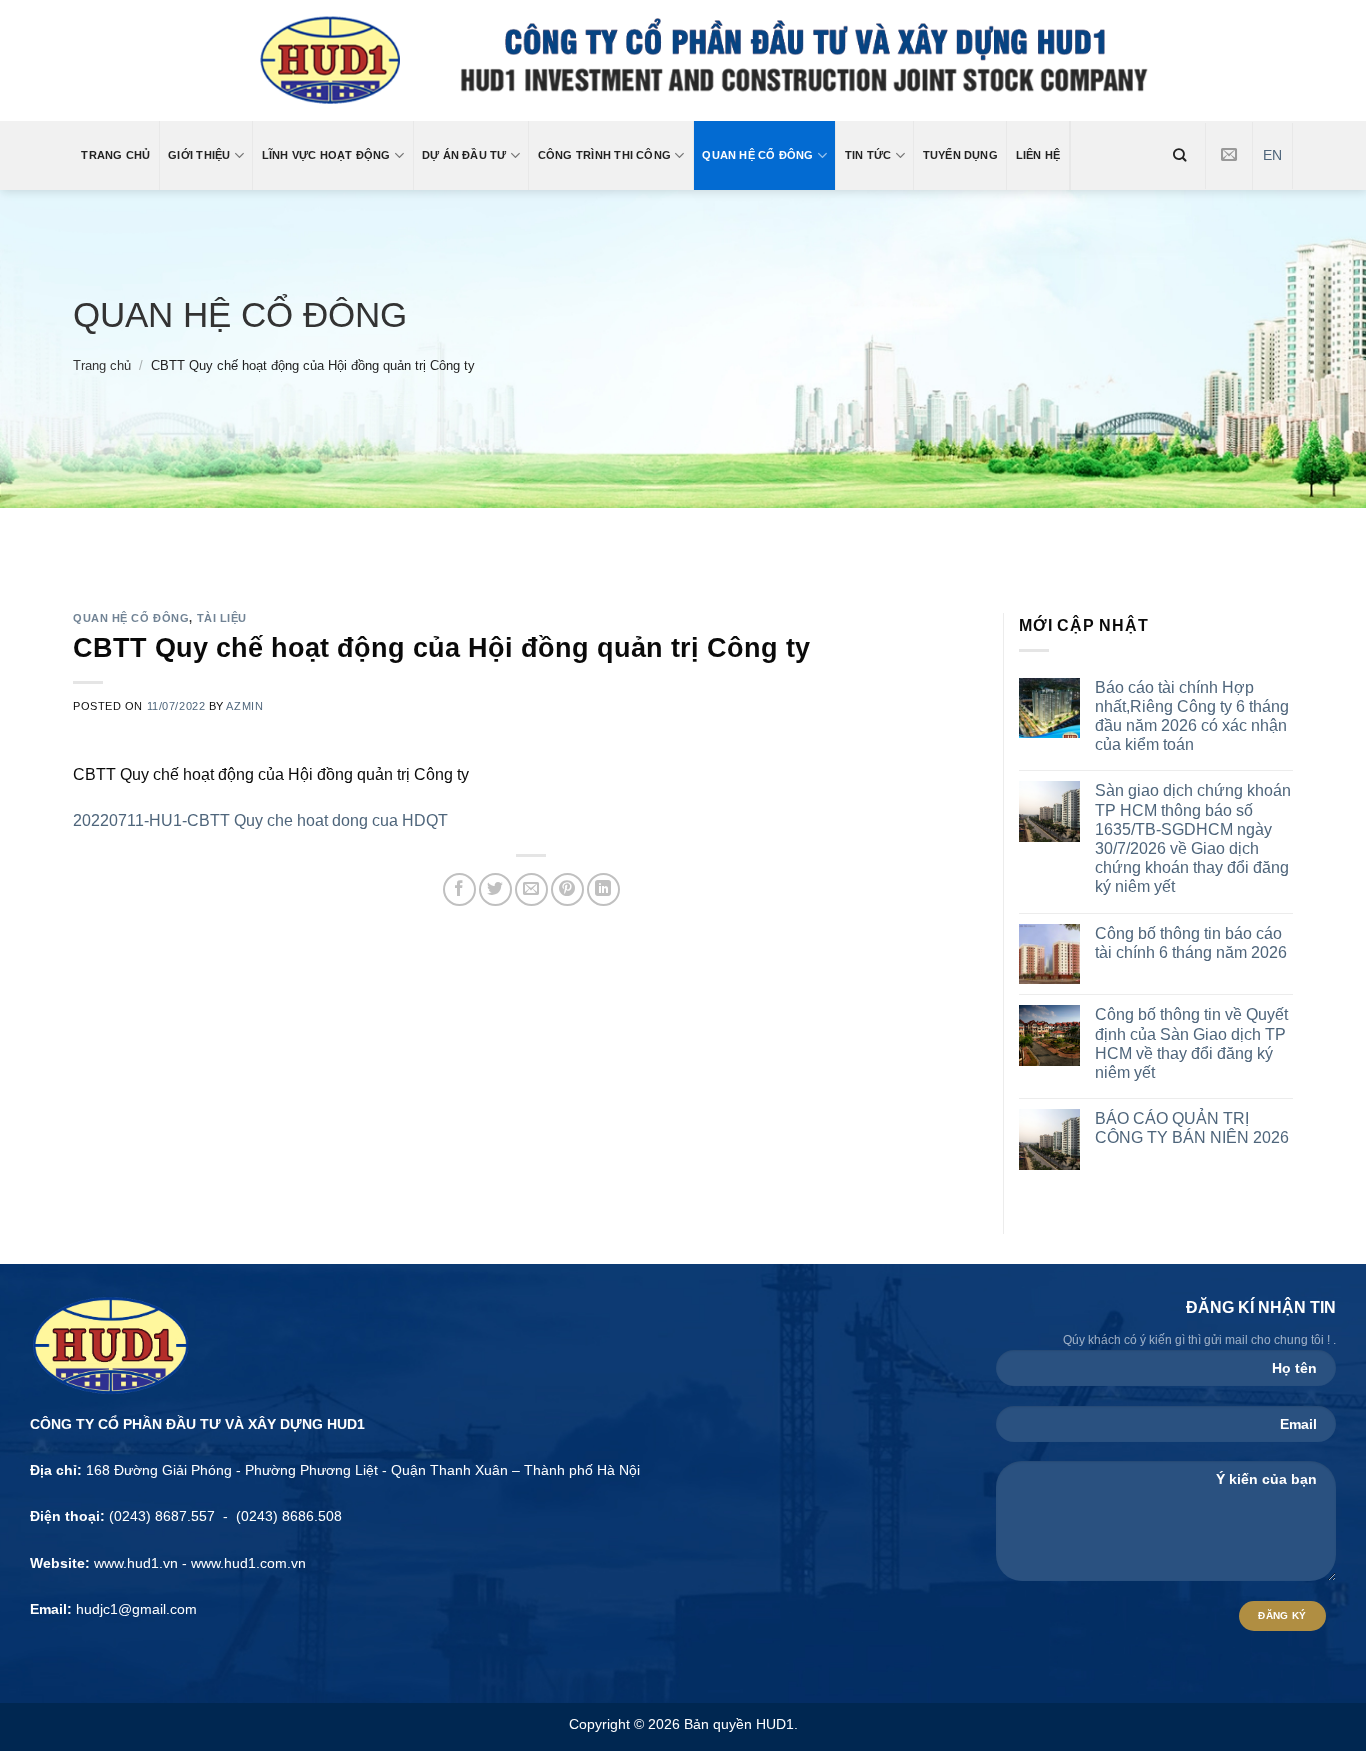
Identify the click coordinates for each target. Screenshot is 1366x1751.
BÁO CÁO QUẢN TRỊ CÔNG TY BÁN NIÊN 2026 (1192, 1128)
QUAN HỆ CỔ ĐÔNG (757, 155)
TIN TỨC (868, 155)
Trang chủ (102, 365)
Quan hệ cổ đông (240, 314)
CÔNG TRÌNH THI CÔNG (604, 155)
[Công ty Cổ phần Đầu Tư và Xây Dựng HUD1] (683, 60)
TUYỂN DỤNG (960, 155)
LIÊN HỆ (1038, 155)
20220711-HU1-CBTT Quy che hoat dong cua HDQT (260, 820)
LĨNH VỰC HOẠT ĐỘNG (326, 155)
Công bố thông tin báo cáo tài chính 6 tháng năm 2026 (1191, 943)
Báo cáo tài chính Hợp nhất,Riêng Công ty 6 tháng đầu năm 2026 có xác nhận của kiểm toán (1192, 716)
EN (1272, 155)
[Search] (1180, 155)
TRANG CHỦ (115, 155)
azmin (244, 706)
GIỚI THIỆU (199, 155)
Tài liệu (222, 618)
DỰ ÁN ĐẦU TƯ (464, 155)
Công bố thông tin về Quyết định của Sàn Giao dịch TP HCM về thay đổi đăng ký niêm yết (1191, 1043)
